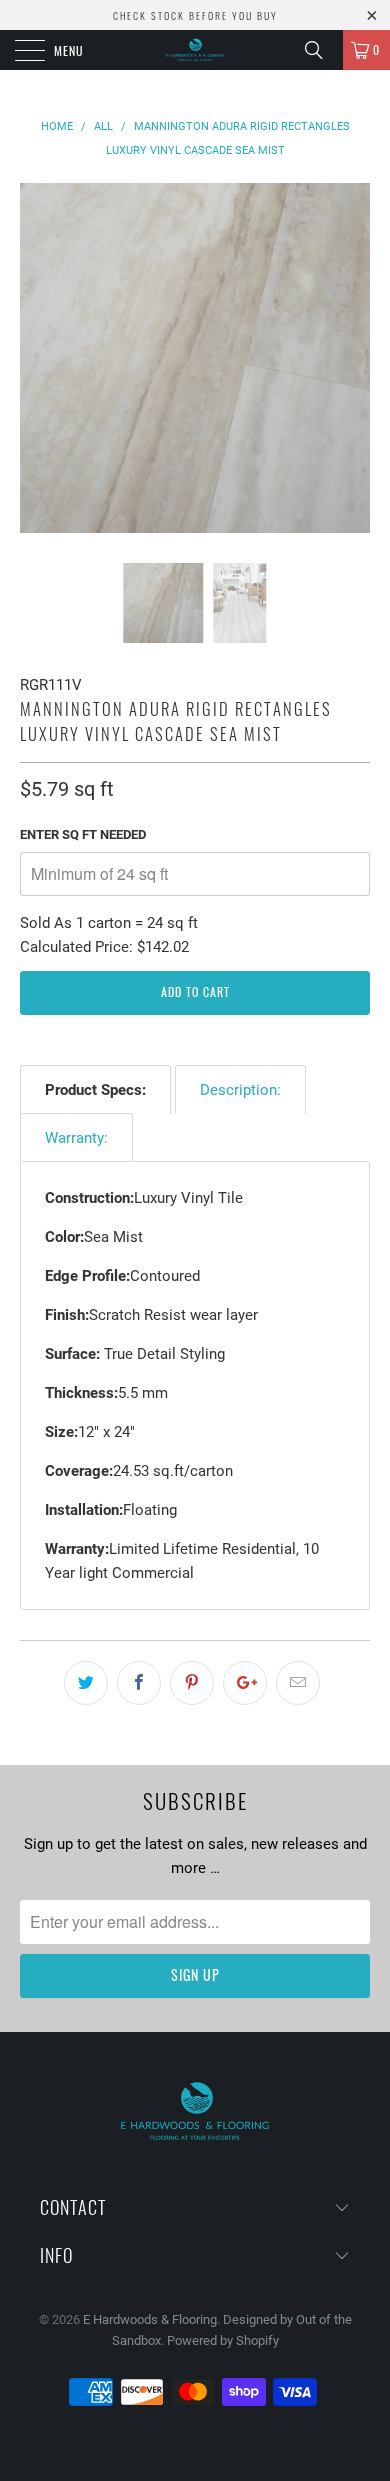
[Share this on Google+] (245, 1683)
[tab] (95, 1089)
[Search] (321, 50)
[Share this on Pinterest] (192, 1683)
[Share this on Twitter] (86, 1683)
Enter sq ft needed (83, 834)
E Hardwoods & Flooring (150, 2319)
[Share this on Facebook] (139, 1683)
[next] (351, 373)
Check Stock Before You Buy (195, 15)
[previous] (39, 373)
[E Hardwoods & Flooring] (195, 50)
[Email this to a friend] (298, 1683)
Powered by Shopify (223, 2340)
